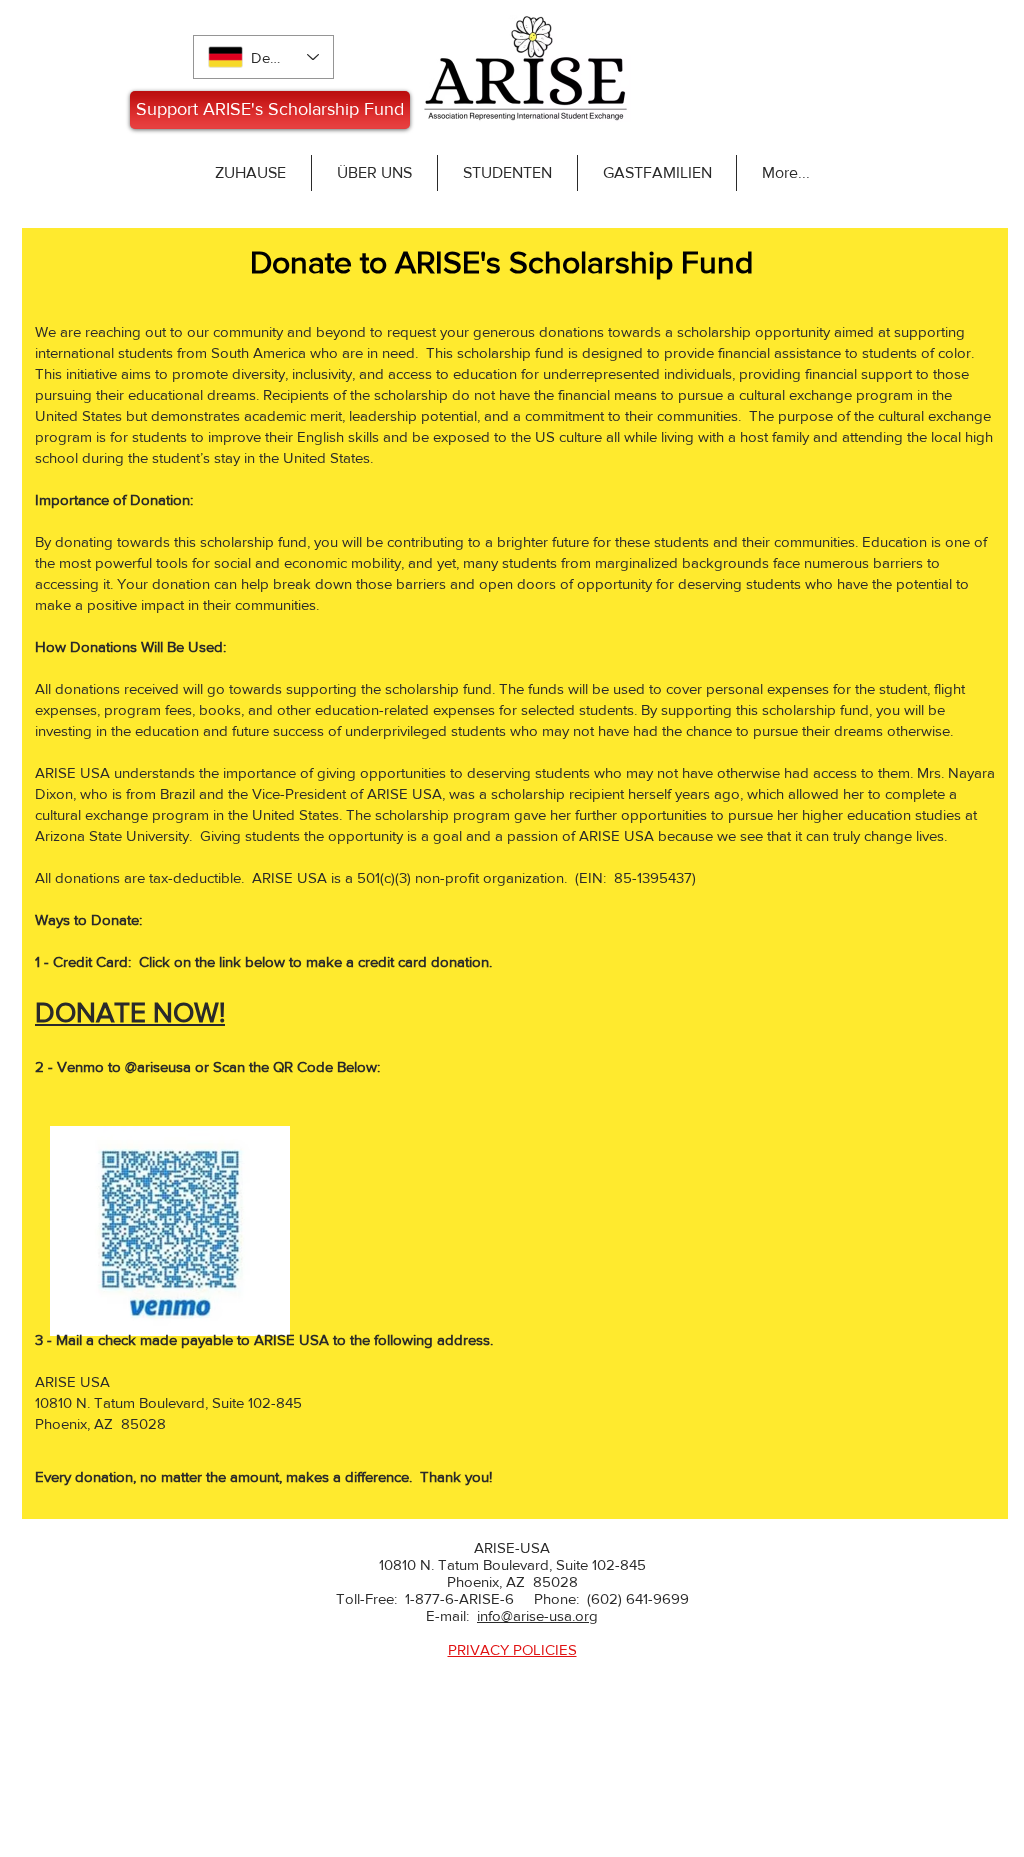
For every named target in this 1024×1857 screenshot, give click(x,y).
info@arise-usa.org (537, 1615)
